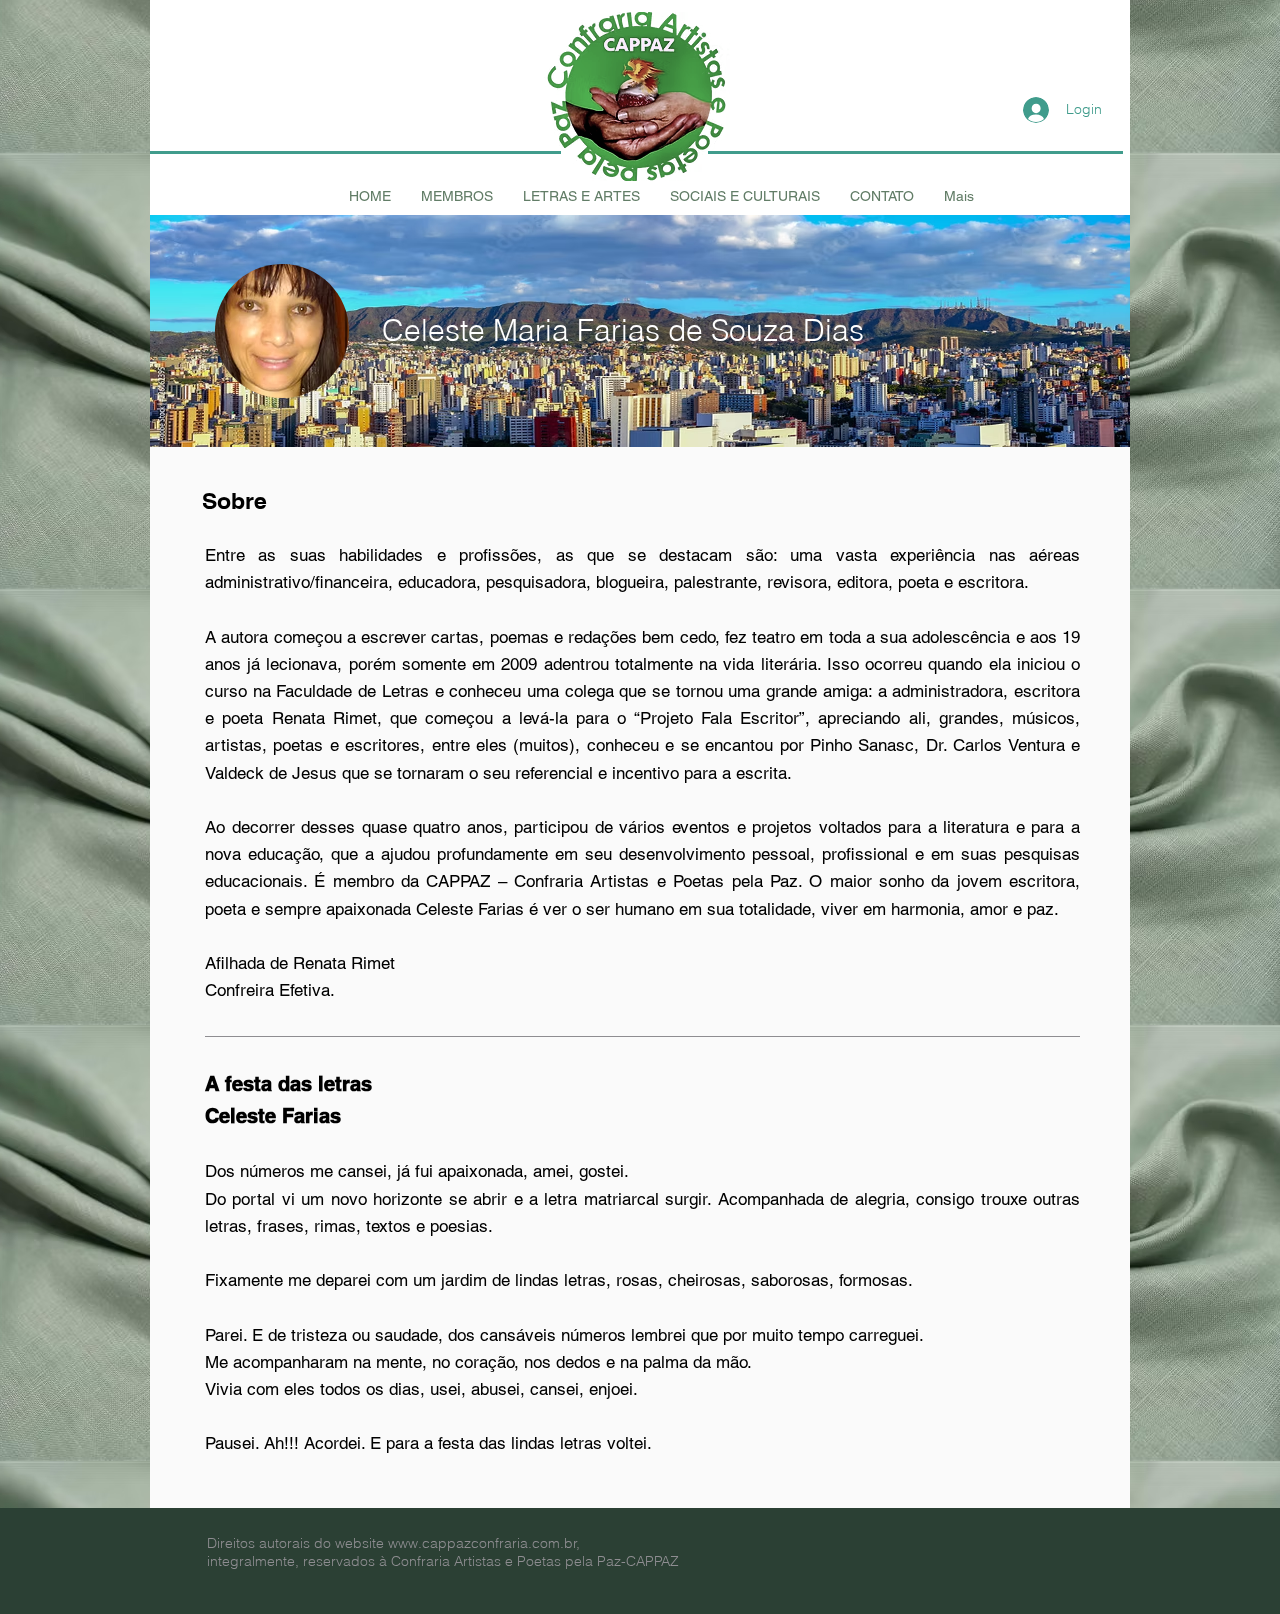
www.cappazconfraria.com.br (482, 1543)
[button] (457, 196)
